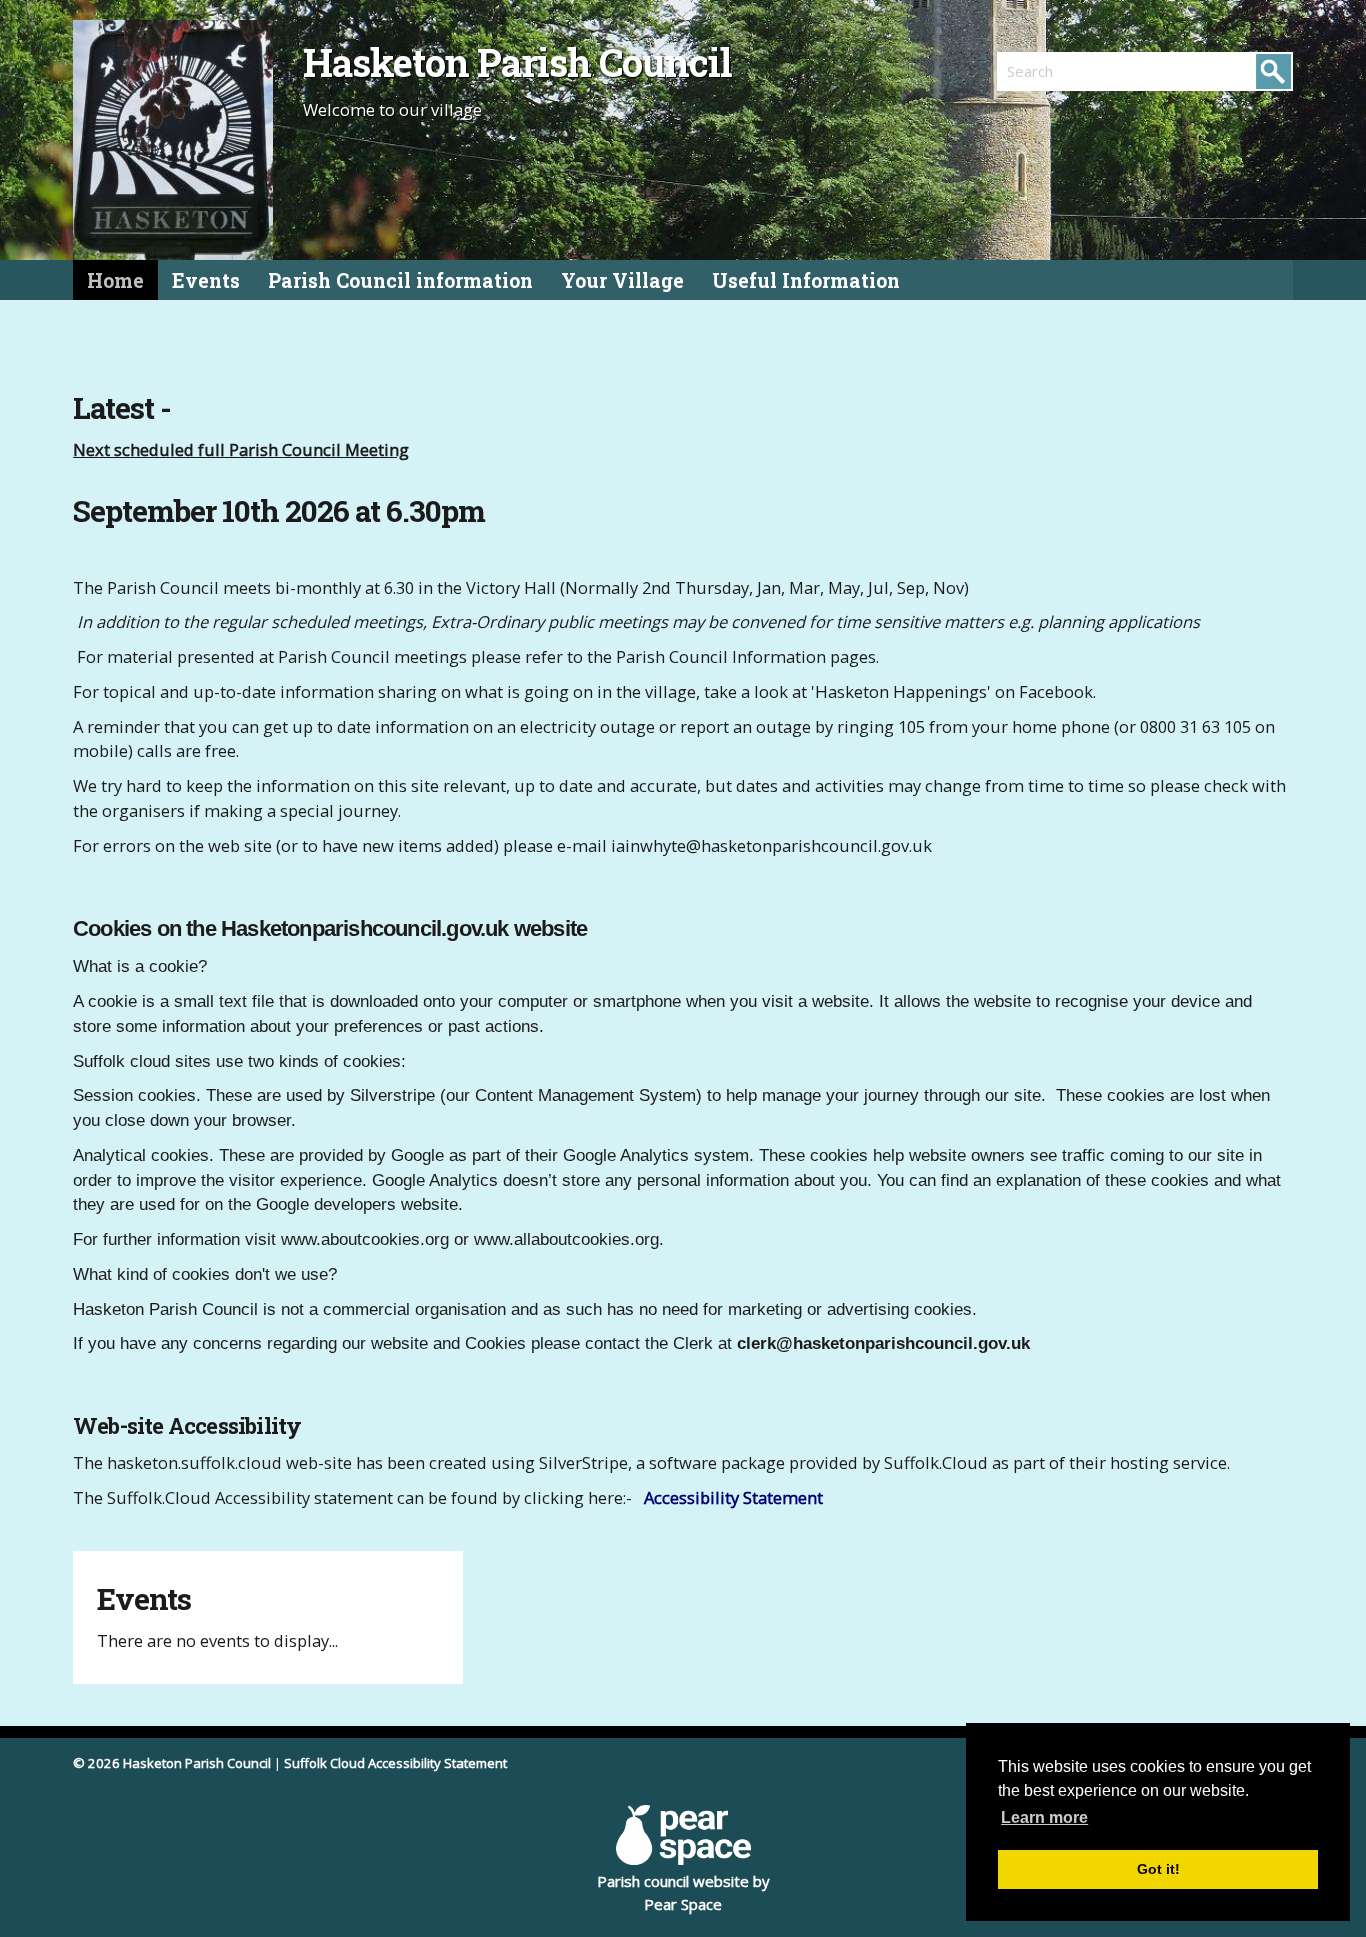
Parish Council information (400, 280)
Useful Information (806, 280)
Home (115, 280)
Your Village (622, 280)
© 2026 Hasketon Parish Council (172, 1763)
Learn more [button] (1044, 1817)
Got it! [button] (1158, 1869)
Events (206, 280)
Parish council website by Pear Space (683, 1892)
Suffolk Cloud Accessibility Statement (395, 1763)
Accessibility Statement (733, 1497)
